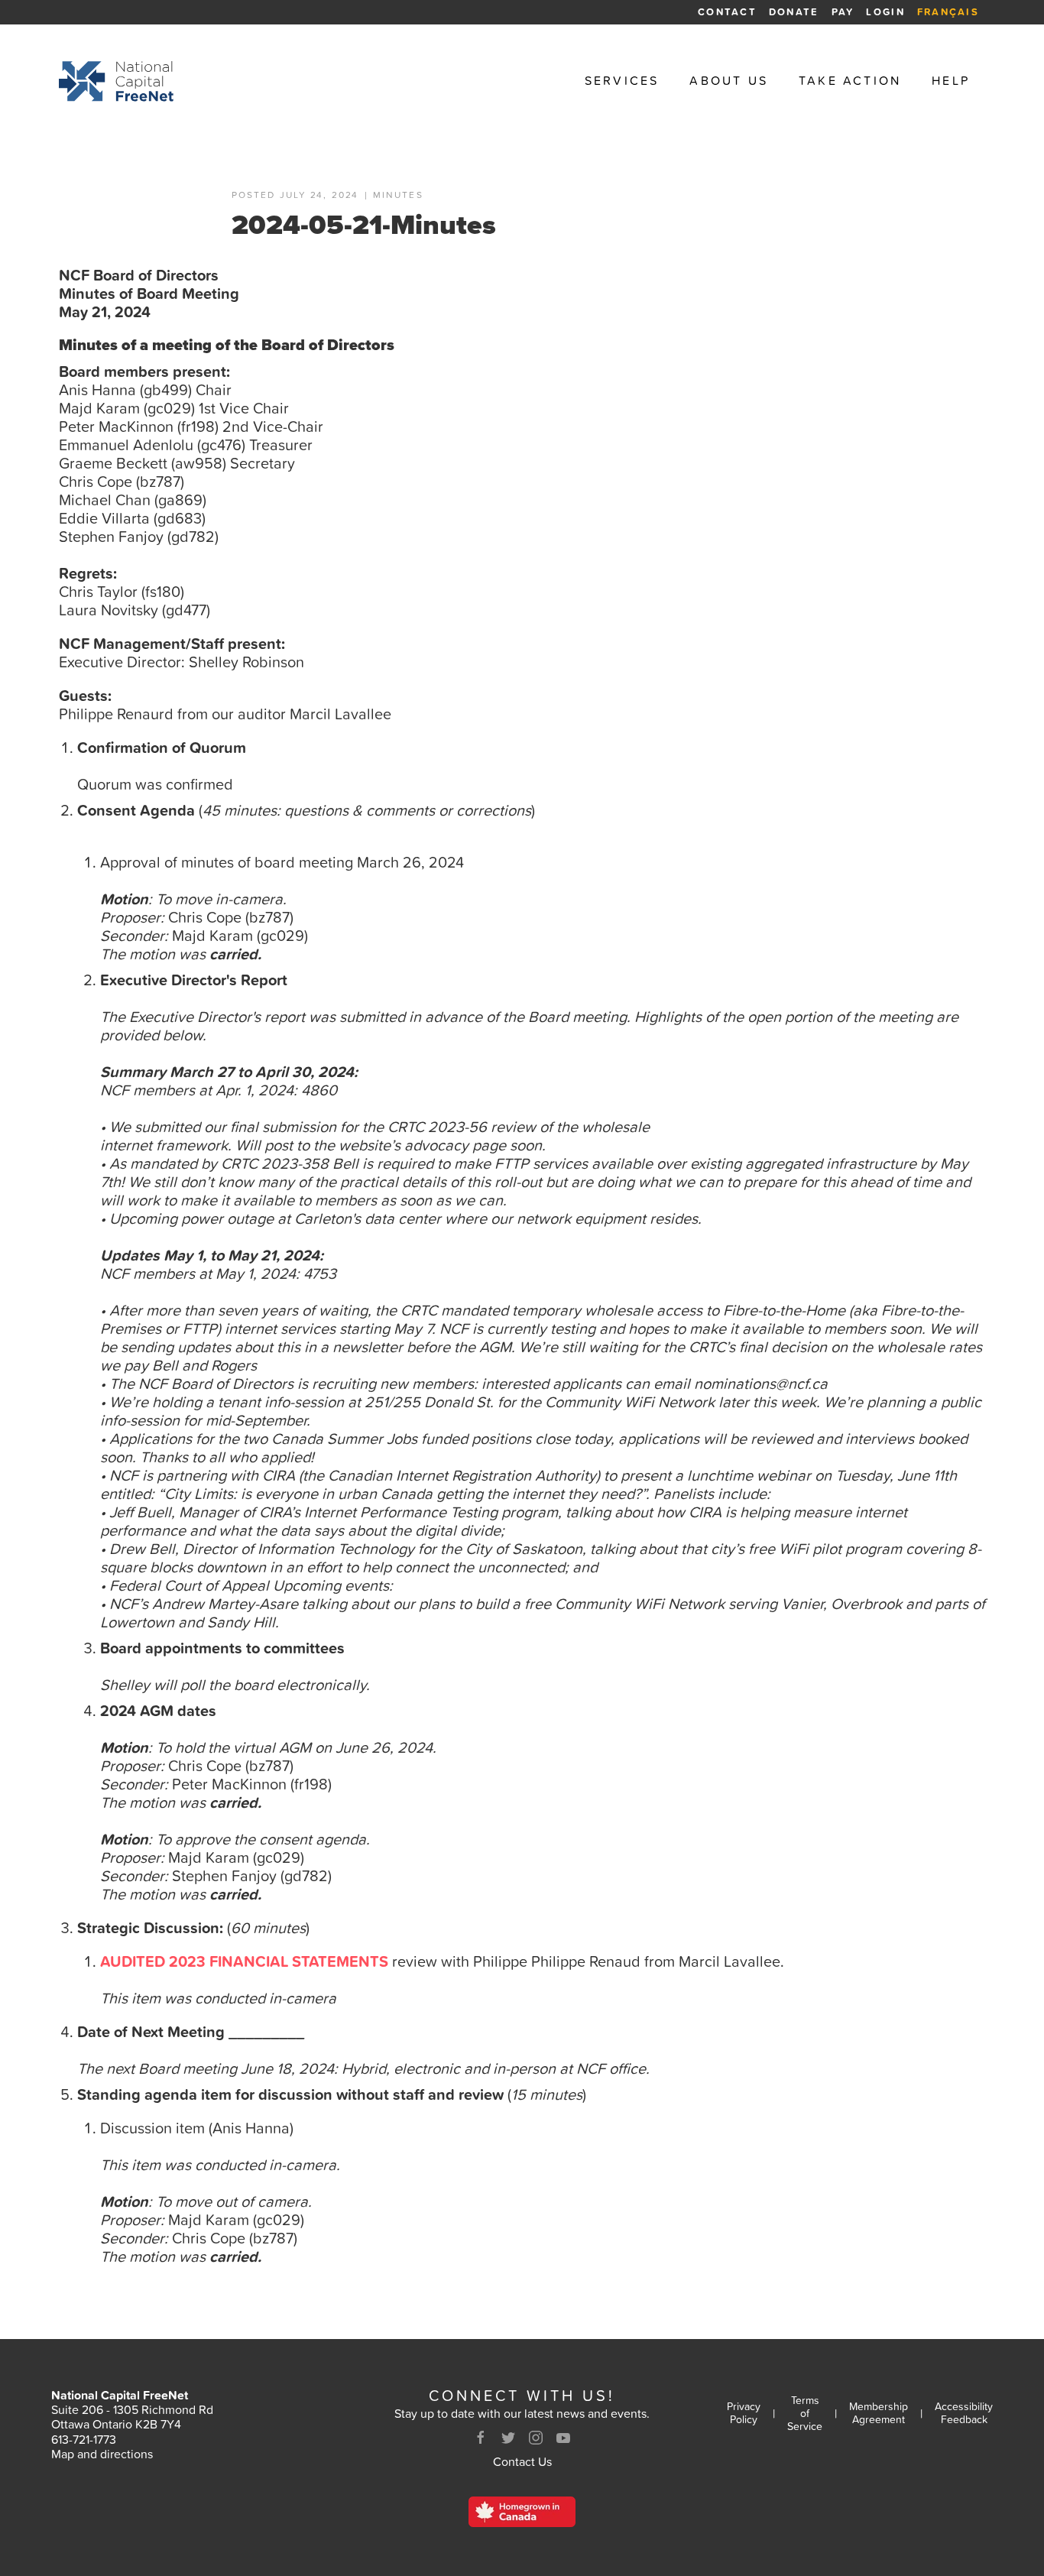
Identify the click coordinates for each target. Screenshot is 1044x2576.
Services (622, 81)
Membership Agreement (879, 2413)
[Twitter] (508, 2438)
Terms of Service (805, 2413)
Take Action (850, 81)
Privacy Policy (744, 2413)
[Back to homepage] (116, 81)
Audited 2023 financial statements (244, 1961)
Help (951, 81)
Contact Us (522, 2461)
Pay (843, 12)
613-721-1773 (84, 2439)
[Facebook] (481, 2438)
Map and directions (102, 2454)
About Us (729, 81)
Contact (727, 12)
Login (885, 12)
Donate (794, 12)
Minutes (398, 196)
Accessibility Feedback (964, 2413)
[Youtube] (563, 2438)
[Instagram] (536, 2438)
